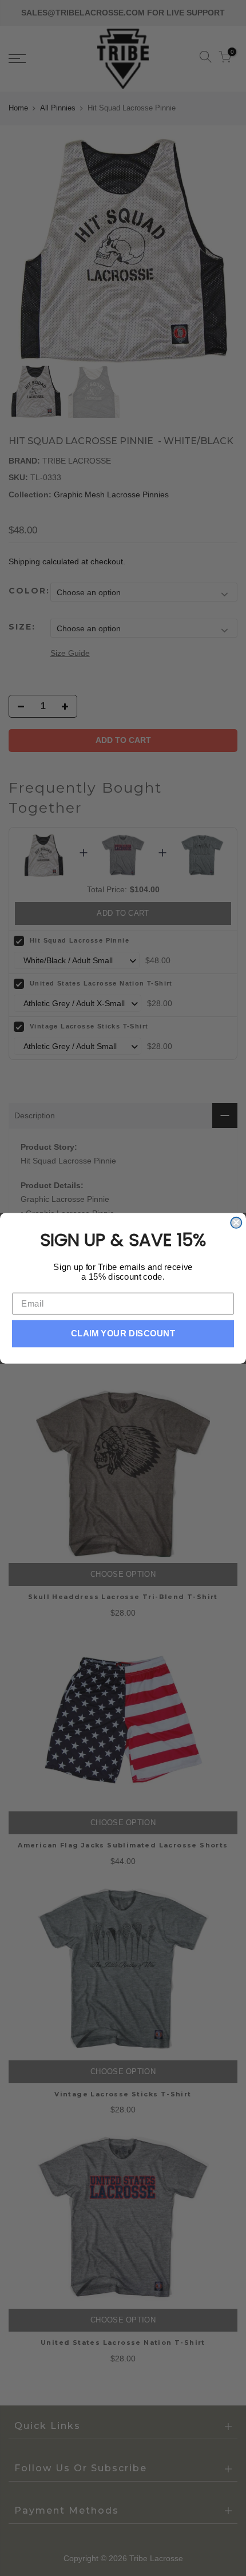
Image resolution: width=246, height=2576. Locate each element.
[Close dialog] (236, 1222)
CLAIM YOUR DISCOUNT (123, 1333)
